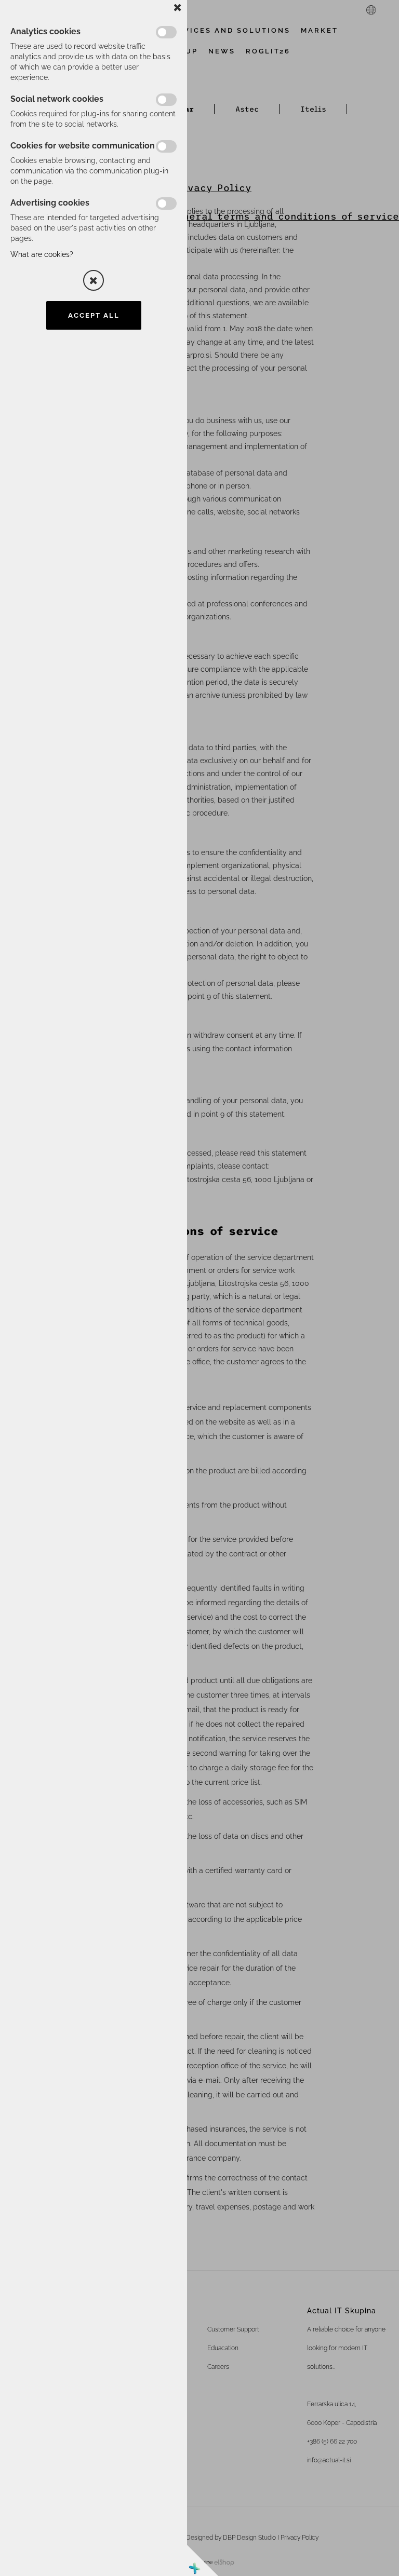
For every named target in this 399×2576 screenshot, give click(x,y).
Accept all (94, 315)
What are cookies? (42, 254)
